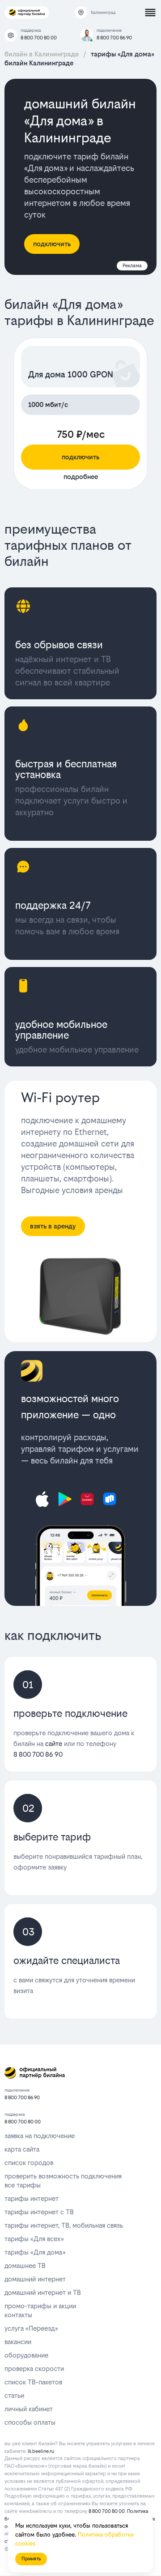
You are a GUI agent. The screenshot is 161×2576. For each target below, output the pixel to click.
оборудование (26, 2355)
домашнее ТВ (25, 2266)
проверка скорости (34, 2368)
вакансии (18, 2342)
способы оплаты (30, 2422)
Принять (31, 2559)
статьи (14, 2395)
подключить (80, 457)
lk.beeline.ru (41, 2451)
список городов (29, 2163)
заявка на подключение (40, 2136)
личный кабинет (29, 2409)
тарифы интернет (32, 2198)
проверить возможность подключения (63, 2176)
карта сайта (22, 2149)
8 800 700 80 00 (39, 38)
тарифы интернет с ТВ (39, 2212)
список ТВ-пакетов (33, 2382)
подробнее (81, 477)
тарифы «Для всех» (34, 2239)
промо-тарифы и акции (40, 2306)
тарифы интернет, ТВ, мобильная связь (64, 2225)
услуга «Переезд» (31, 2328)
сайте (54, 1744)
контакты (18, 2315)
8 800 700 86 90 (114, 38)
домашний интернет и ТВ (43, 2292)
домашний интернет (35, 2279)
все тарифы (23, 2185)
